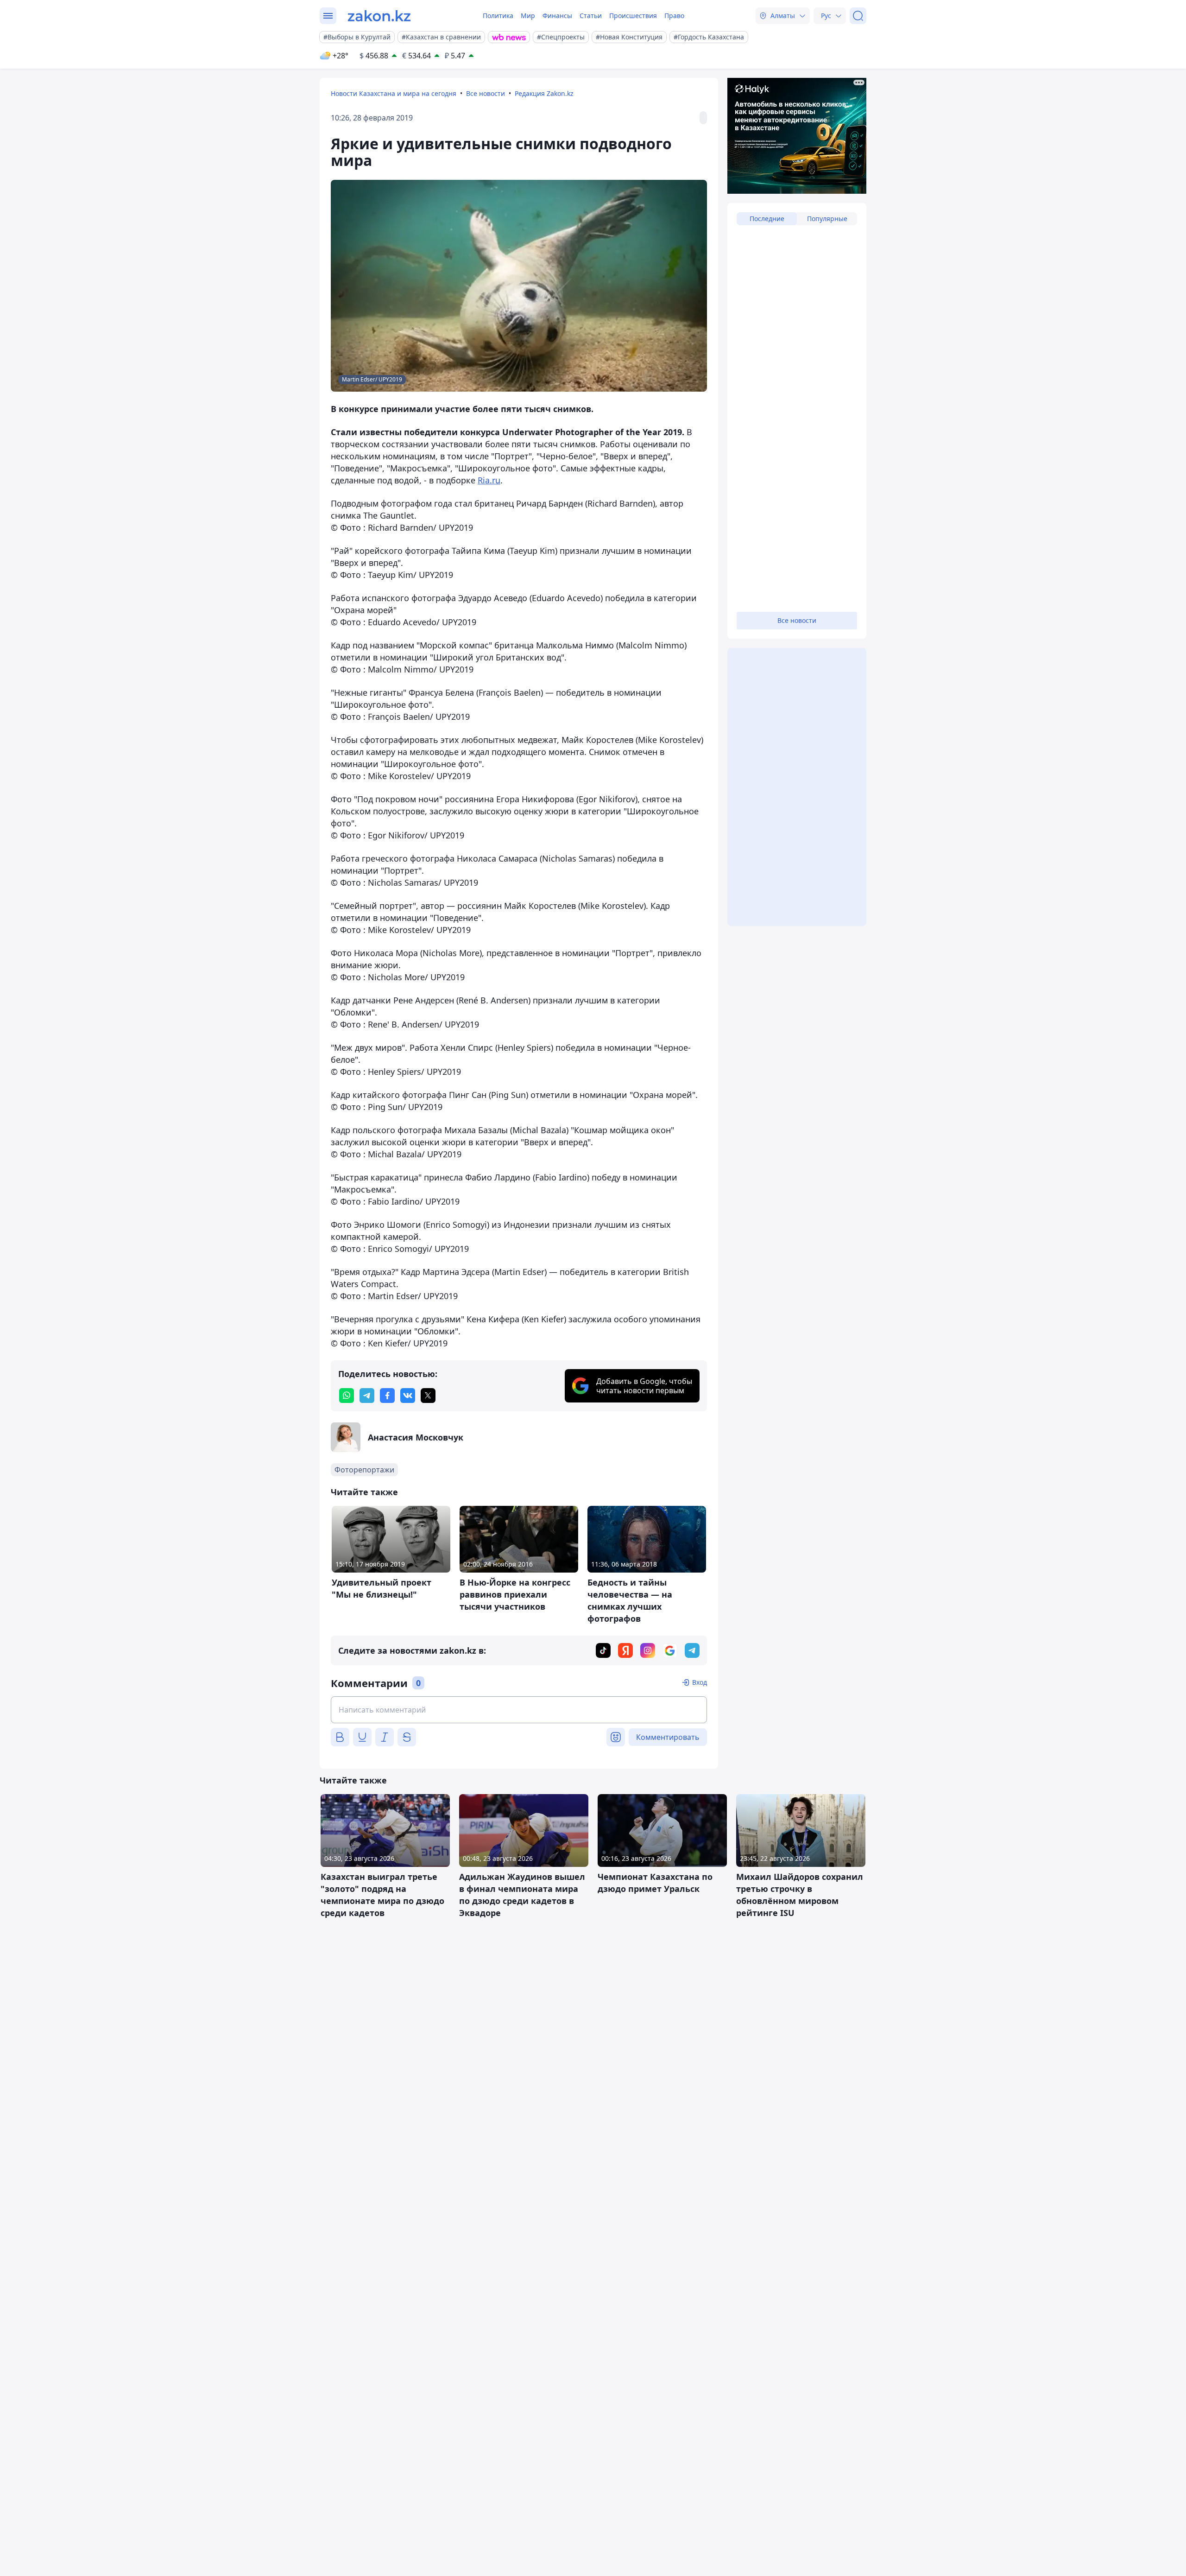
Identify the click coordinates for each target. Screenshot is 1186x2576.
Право (674, 16)
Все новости (486, 93)
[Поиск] (858, 16)
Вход (700, 1682)
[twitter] (428, 1396)
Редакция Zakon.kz (544, 93)
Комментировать (668, 1737)
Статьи (591, 16)
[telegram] (367, 1396)
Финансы (557, 16)
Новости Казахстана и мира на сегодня (394, 93)
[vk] (408, 1396)
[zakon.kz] (379, 16)
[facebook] (387, 1396)
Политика (498, 16)
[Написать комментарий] (519, 1710)
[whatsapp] (347, 1396)
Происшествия (633, 16)
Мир (528, 16)
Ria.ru (489, 480)
